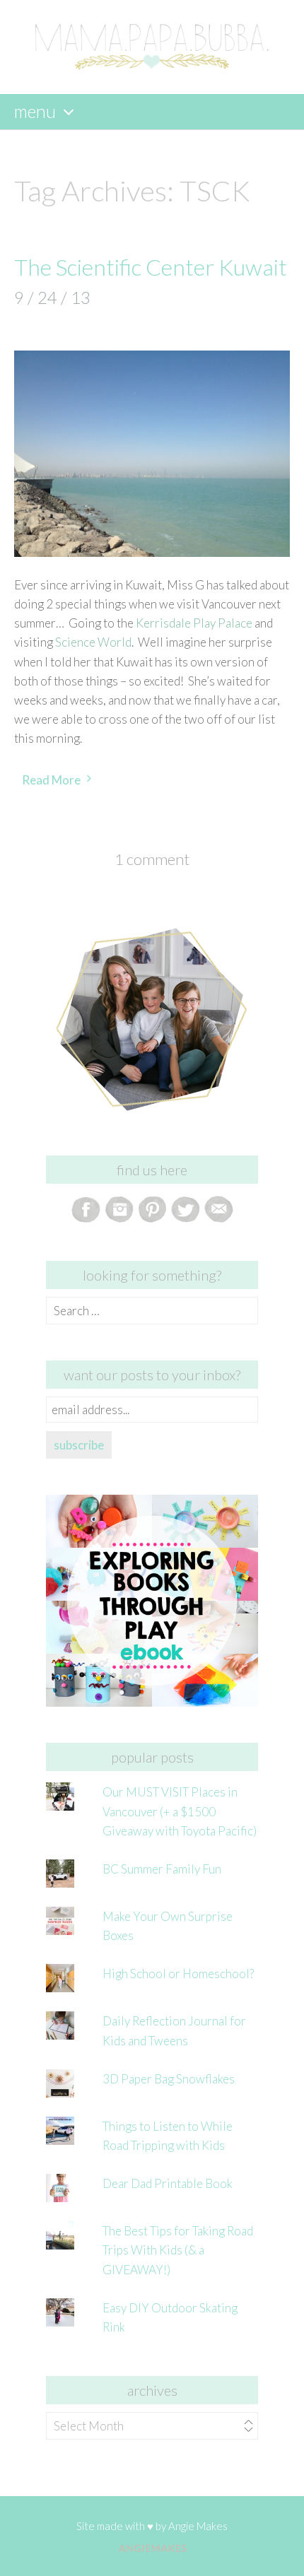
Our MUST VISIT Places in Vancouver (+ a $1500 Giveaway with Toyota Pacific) (180, 1811)
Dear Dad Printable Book (168, 2183)
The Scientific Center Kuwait (151, 267)
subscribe (79, 1445)
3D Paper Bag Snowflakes (169, 2079)
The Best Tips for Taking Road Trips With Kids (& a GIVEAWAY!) (178, 2250)
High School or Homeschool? (178, 1974)
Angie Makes (198, 2526)
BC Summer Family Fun (162, 1869)
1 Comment (152, 859)
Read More (51, 780)
